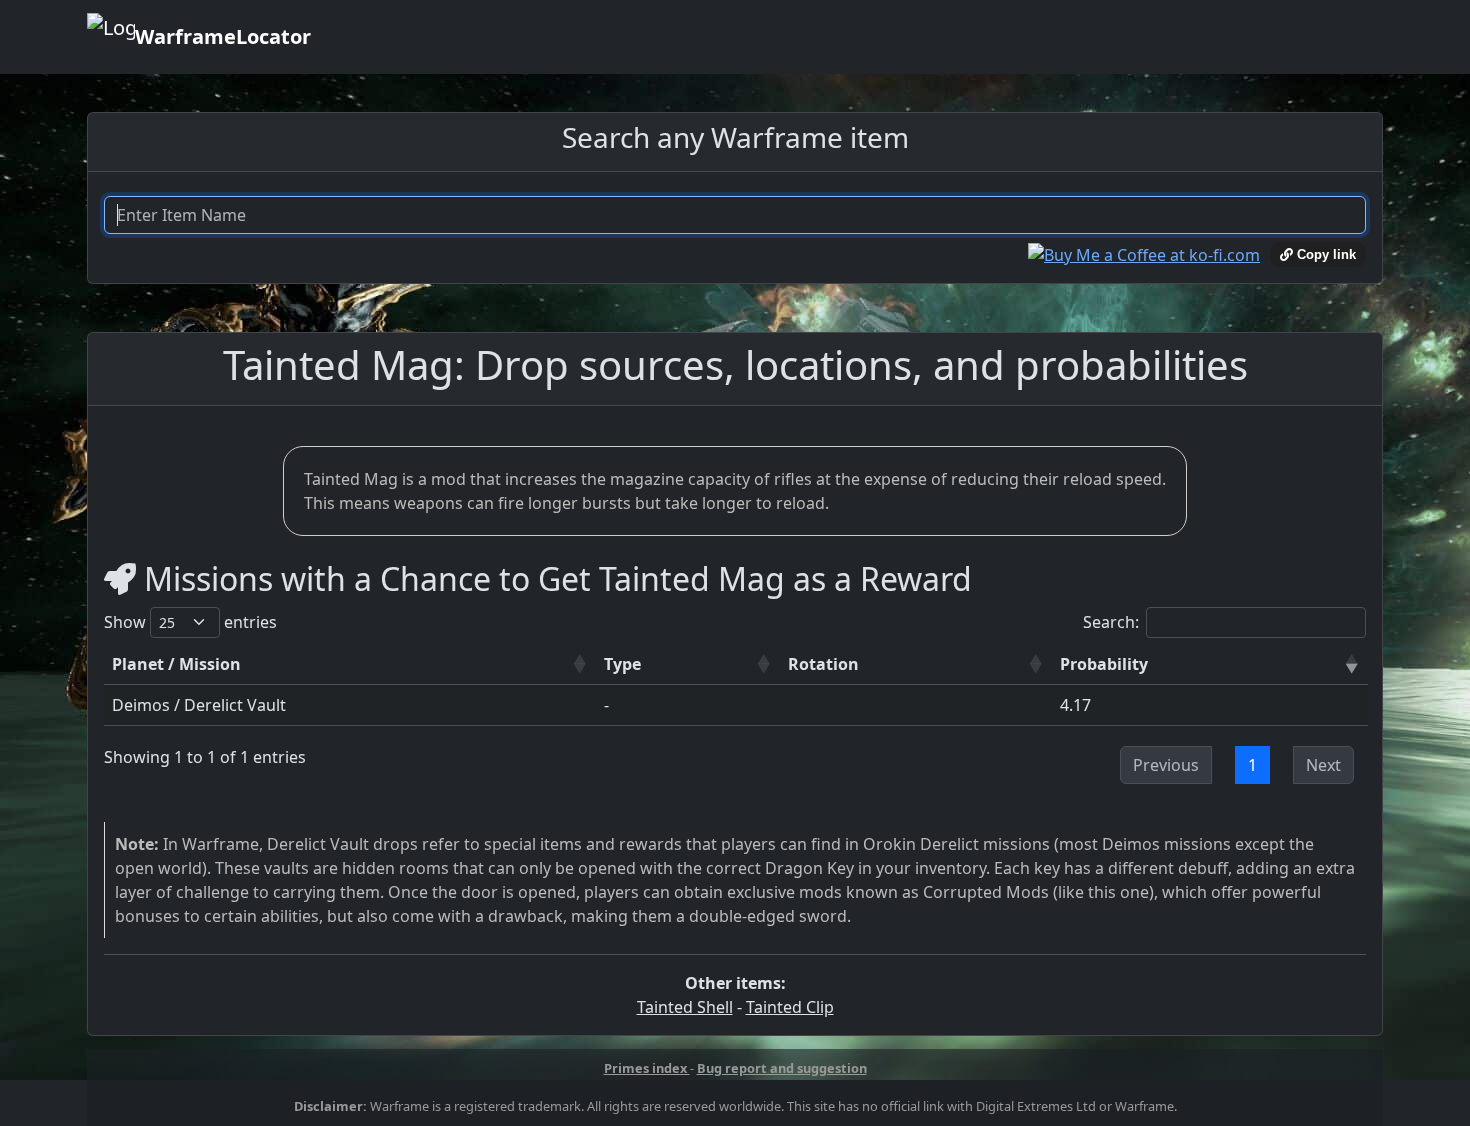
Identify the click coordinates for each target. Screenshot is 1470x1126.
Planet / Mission (176, 664)
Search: (1111, 622)
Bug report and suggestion (782, 1068)
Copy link (1324, 254)
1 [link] (1252, 765)
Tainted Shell (685, 1007)
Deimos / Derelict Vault (199, 705)
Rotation (823, 664)
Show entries (190, 622)
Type (622, 664)
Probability (1104, 664)
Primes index (647, 1068)
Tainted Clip (790, 1007)
